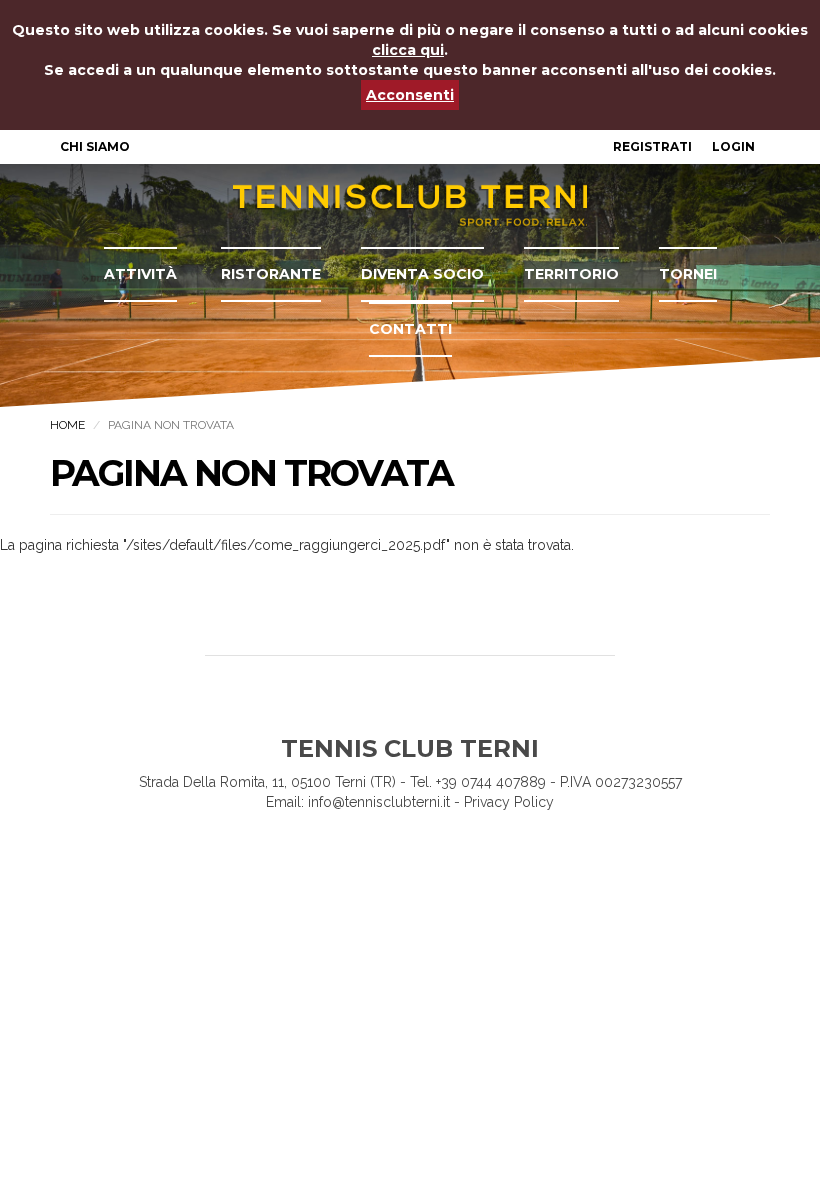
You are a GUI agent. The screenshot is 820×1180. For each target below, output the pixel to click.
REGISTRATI (652, 146)
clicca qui (408, 50)
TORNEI (688, 274)
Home (67, 425)
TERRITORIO (571, 274)
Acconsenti (410, 95)
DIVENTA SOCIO (422, 274)
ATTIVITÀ (140, 274)
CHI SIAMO (95, 146)
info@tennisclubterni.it (379, 802)
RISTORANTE (271, 274)
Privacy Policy (509, 802)
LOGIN (733, 146)
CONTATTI (410, 329)
